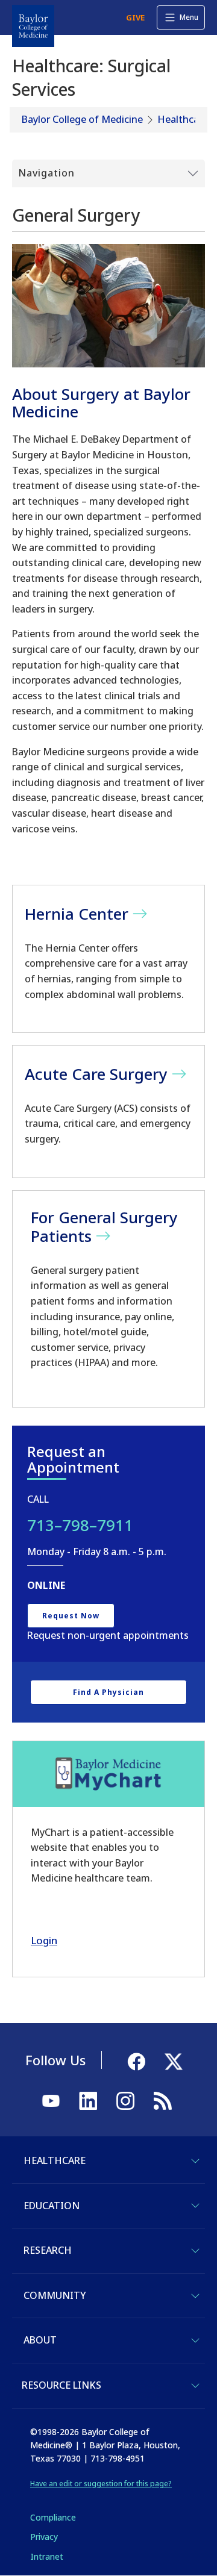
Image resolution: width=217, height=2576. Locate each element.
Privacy (44, 2537)
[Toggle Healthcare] (195, 2161)
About (40, 2340)
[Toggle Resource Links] (195, 2386)
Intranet (47, 2556)
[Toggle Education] (195, 2206)
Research (48, 2250)
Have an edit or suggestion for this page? (101, 2484)
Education (52, 2206)
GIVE (135, 17)
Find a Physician (108, 1692)
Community (55, 2295)
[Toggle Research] (195, 2251)
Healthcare (183, 119)
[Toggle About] (195, 2341)
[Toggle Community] (195, 2296)
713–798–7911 (80, 1525)
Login (44, 1940)
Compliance (53, 2517)
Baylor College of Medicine (82, 119)
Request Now (71, 1616)
